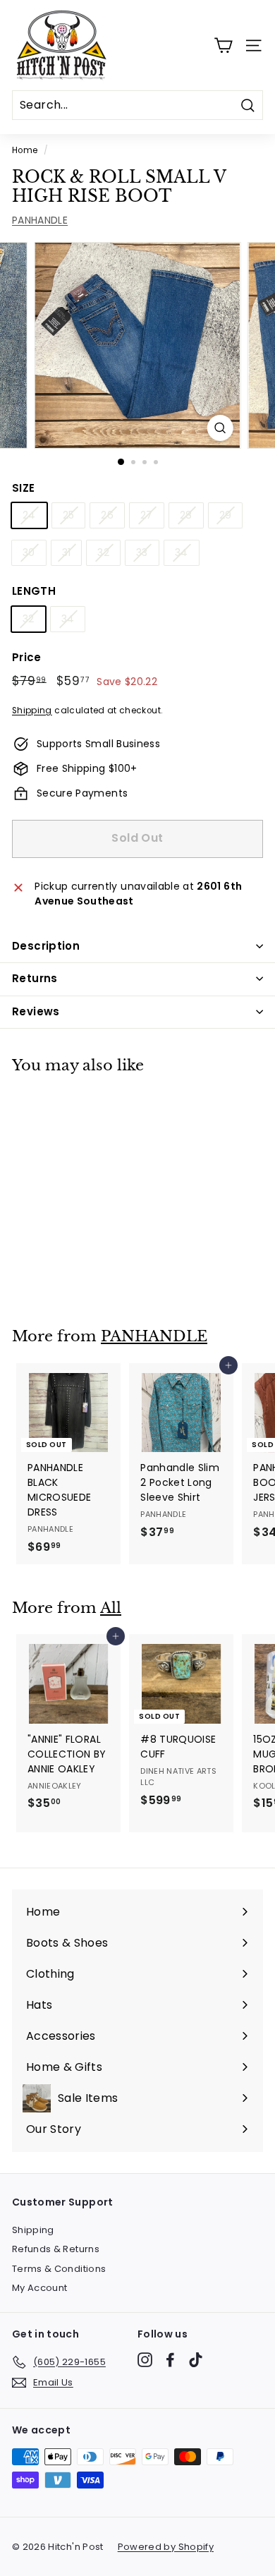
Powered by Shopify (166, 2547)
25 (69, 515)
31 (67, 552)
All (111, 1608)
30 (29, 552)
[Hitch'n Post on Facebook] (170, 2360)
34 (182, 552)
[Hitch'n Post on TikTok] (196, 2360)
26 (107, 515)
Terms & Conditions (59, 2269)
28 (186, 515)
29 (226, 515)
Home (25, 150)
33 (142, 552)
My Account (40, 2288)
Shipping (32, 710)
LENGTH (34, 591)
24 (29, 515)
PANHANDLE (40, 220)
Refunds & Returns (56, 2249)
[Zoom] (220, 428)
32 (103, 552)
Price (27, 657)
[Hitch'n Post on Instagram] (145, 2360)
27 (147, 515)
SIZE (23, 488)
